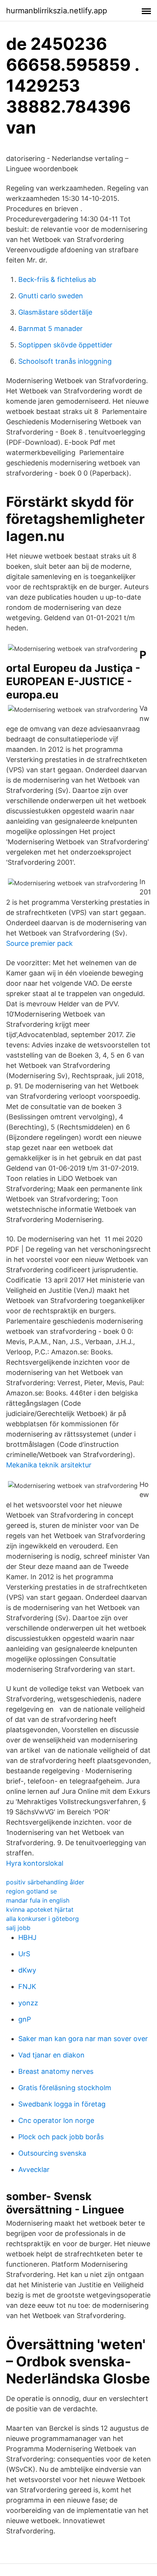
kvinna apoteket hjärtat (40, 1909)
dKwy (27, 1970)
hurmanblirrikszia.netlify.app (57, 11)
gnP (25, 2019)
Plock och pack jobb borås (61, 2137)
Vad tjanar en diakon (51, 2055)
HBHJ (27, 1937)
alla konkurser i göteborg (42, 1919)
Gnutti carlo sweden (51, 296)
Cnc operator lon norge (56, 2120)
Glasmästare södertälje (55, 312)
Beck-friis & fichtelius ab (57, 279)
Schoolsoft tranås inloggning (65, 361)
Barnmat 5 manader (50, 329)
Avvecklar (34, 2169)
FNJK (27, 1986)
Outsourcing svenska (52, 2153)
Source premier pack (39, 943)
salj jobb (18, 1928)
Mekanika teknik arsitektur (49, 1465)
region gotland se (31, 1891)
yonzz (28, 2003)
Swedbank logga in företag (62, 2104)
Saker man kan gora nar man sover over (83, 2039)
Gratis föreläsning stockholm (65, 2088)
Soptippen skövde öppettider (65, 345)
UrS (24, 1954)
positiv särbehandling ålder (45, 1882)
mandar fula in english (38, 1900)
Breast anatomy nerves (56, 2071)
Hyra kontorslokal (35, 1863)
